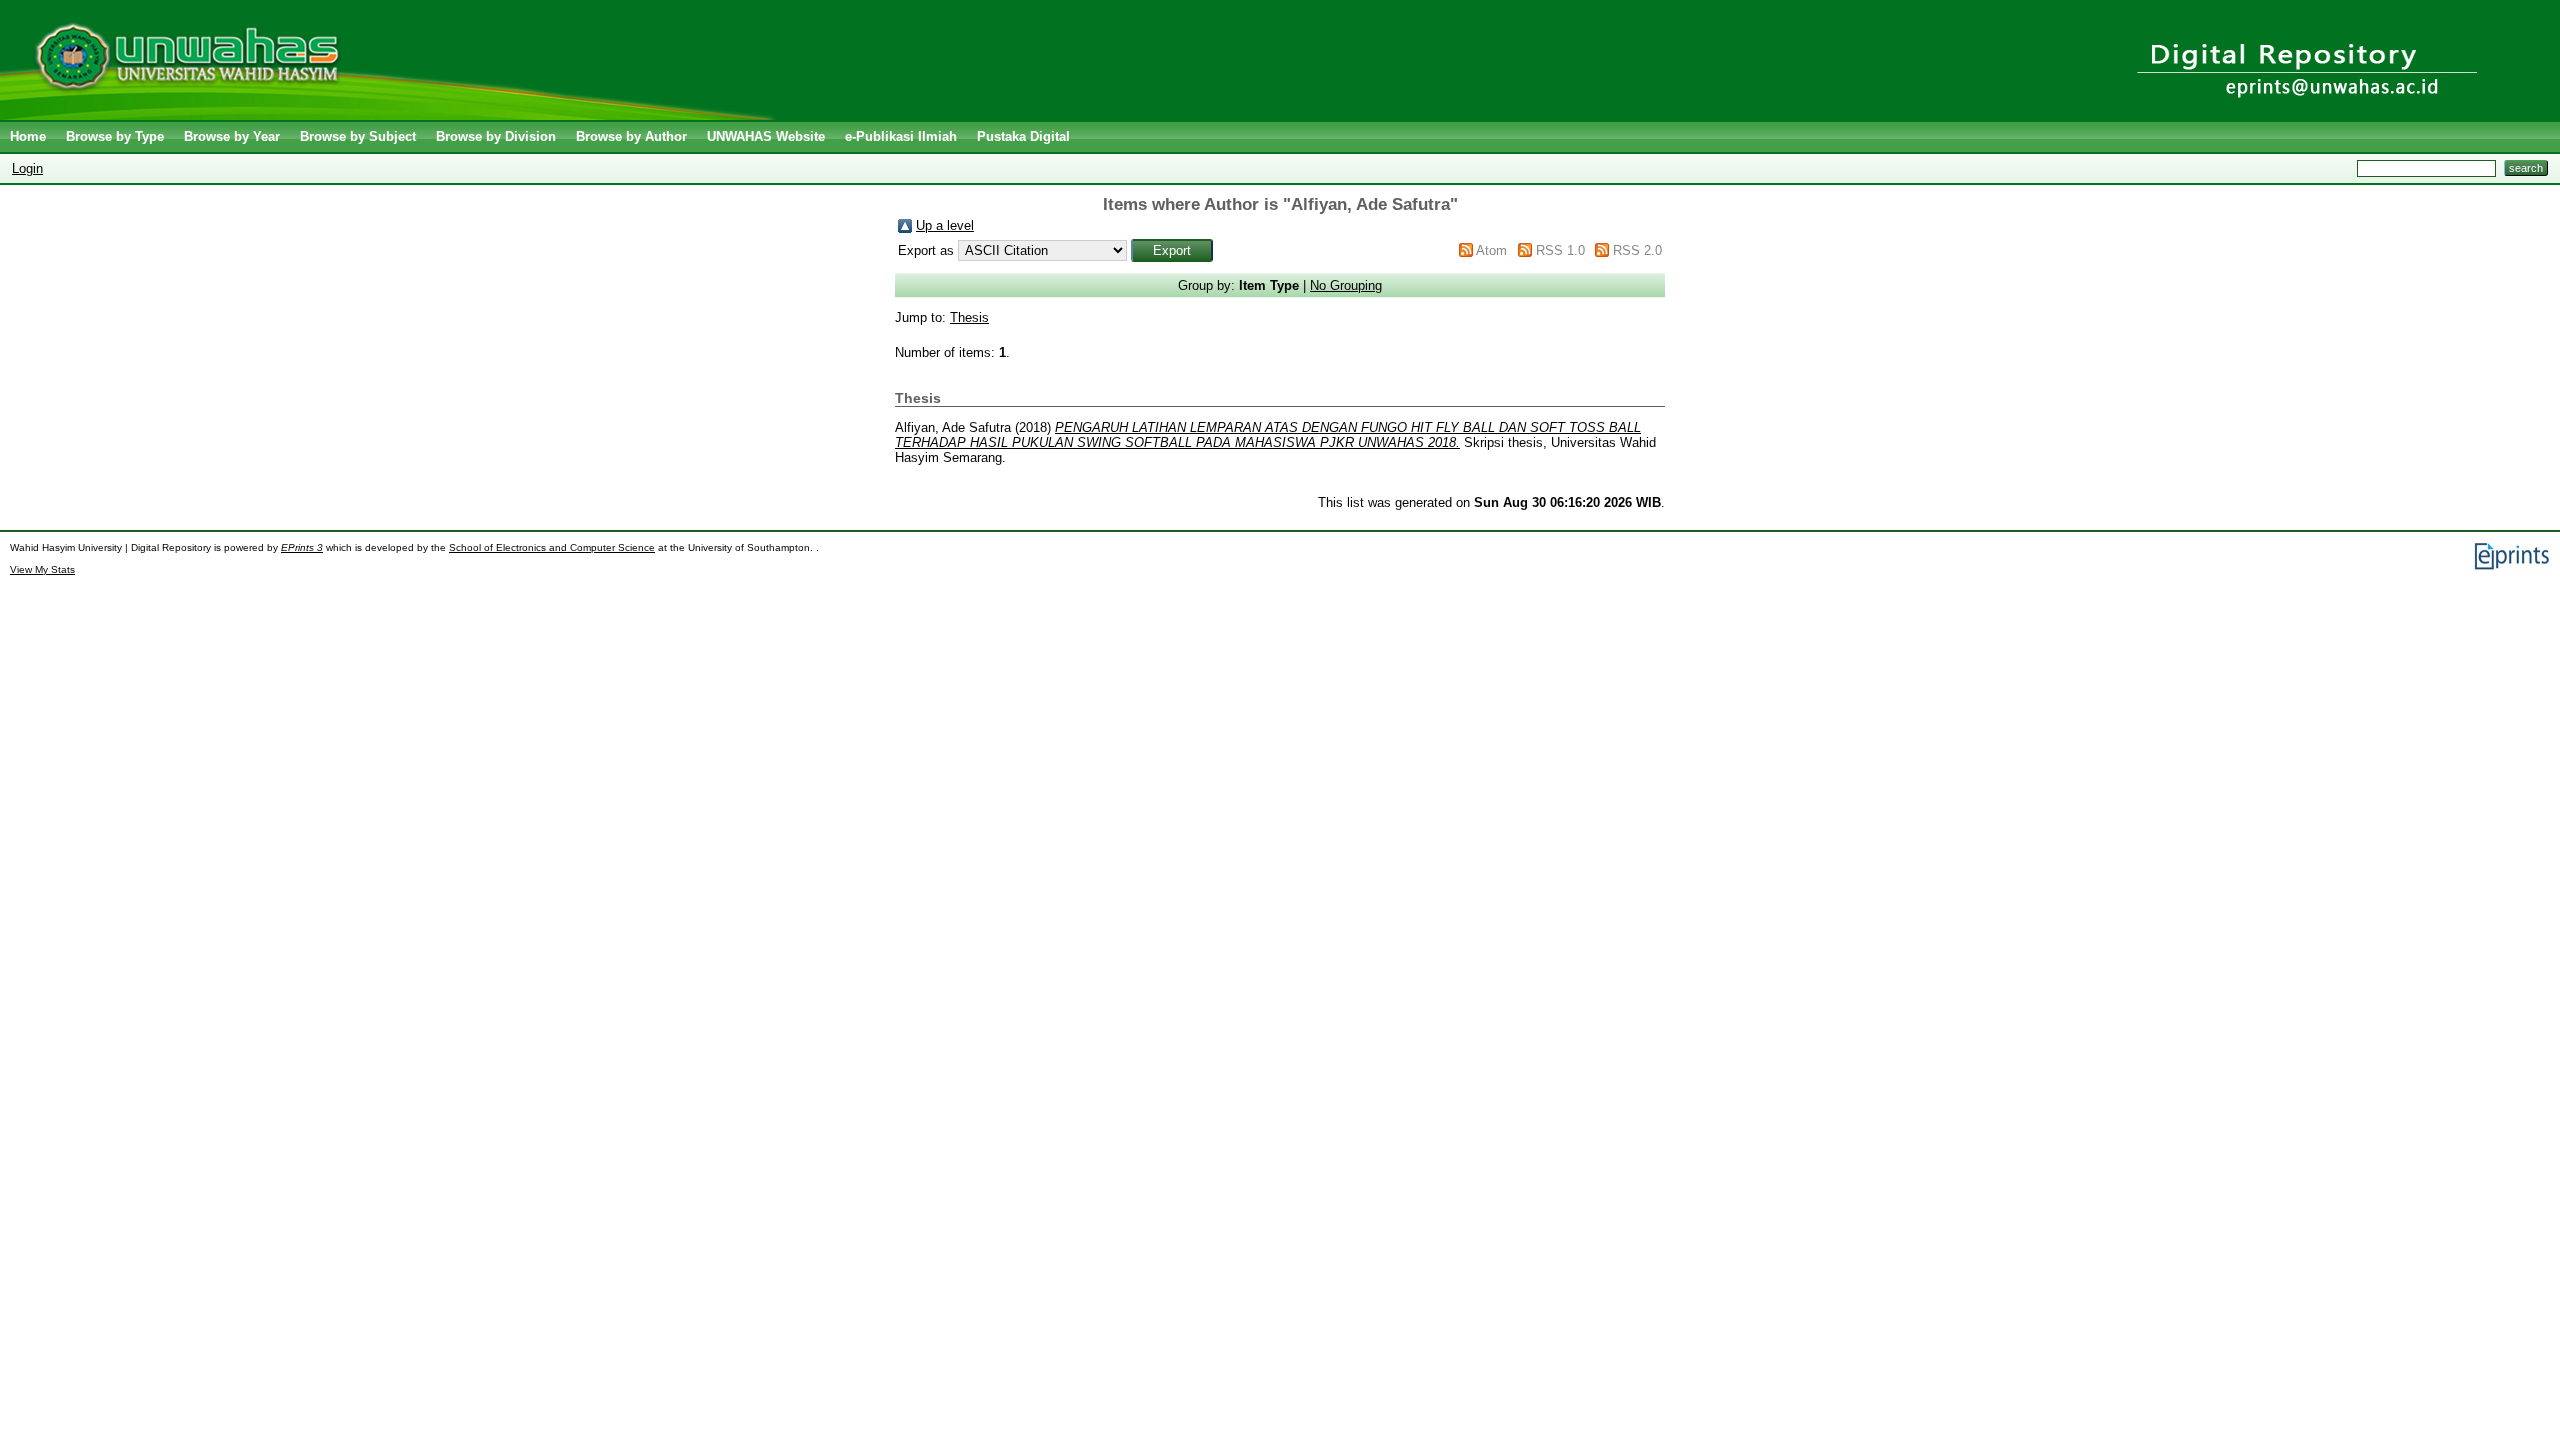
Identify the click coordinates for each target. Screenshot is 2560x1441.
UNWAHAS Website (766, 136)
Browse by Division (496, 136)
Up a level (945, 225)
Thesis (969, 317)
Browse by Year (232, 136)
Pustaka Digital (1023, 136)
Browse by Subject (358, 136)
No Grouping (1346, 285)
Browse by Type (115, 136)
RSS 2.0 (1637, 250)
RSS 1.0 (1560, 250)
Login (27, 168)
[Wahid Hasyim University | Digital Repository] (392, 115)
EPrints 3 (302, 547)
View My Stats (42, 569)
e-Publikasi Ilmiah (901, 136)
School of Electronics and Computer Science (552, 547)
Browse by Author (631, 136)
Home (28, 136)
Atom (1491, 250)
